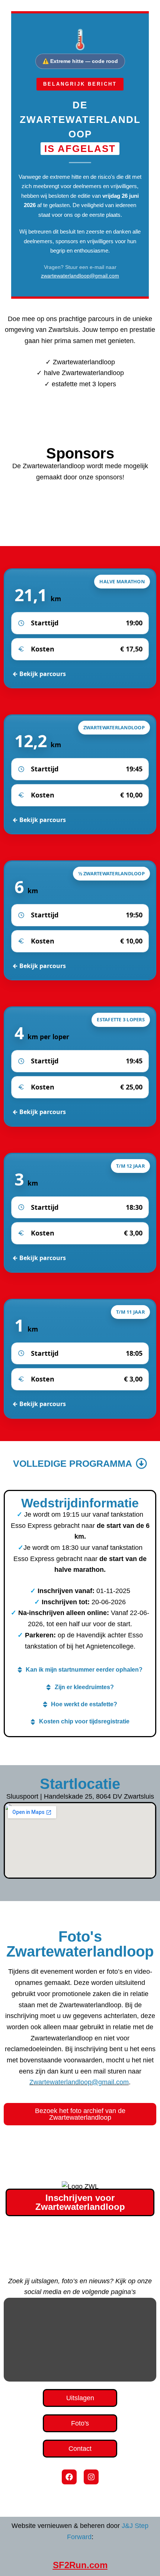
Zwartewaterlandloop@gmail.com (79, 2082)
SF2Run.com (80, 2565)
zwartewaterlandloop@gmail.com (80, 276)
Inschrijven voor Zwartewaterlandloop (80, 2202)
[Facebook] (69, 2477)
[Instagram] (91, 2477)
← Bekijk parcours (39, 674)
